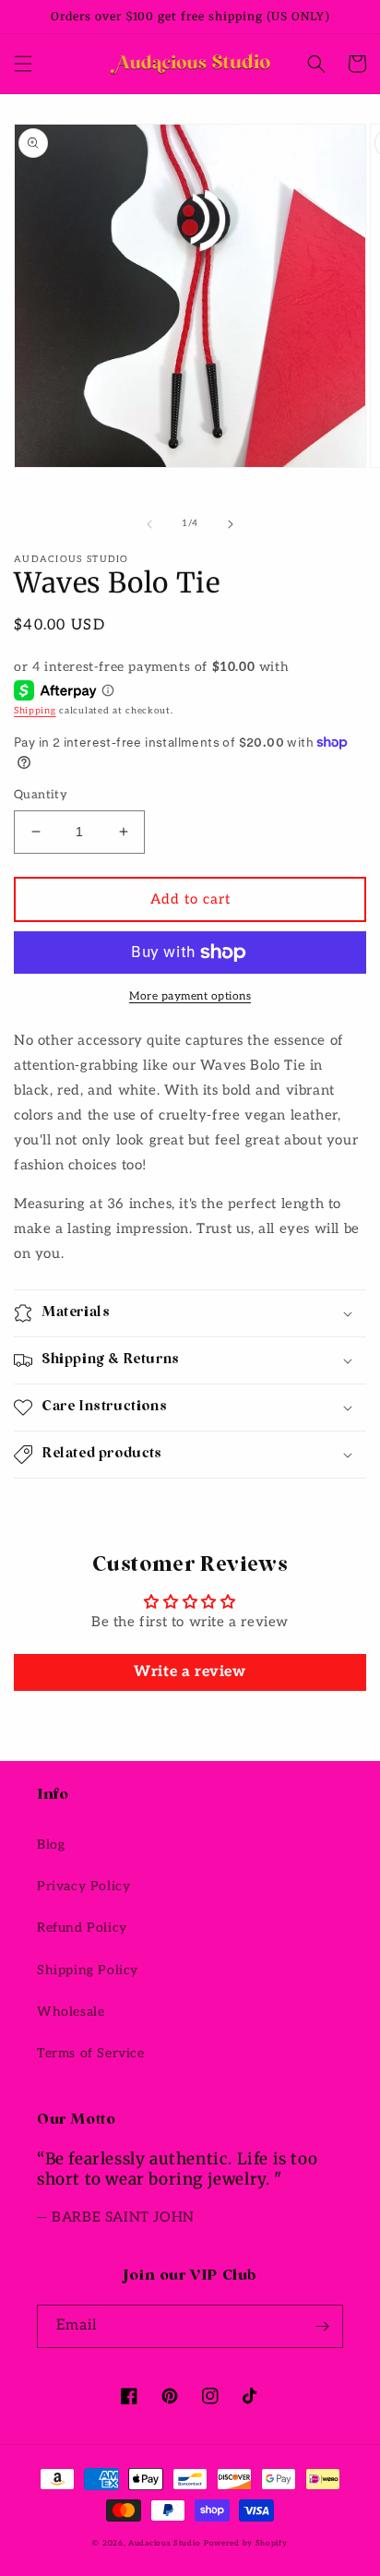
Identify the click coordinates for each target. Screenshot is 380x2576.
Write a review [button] (190, 1672)
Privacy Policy (83, 1886)
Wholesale (71, 2012)
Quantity (41, 795)
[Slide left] (149, 524)
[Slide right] (231, 524)
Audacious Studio (164, 2543)
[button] (23, 64)
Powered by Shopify (246, 2543)
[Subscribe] (322, 2326)
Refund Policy (82, 1928)
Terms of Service (91, 2053)
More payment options (190, 996)
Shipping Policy (88, 1970)
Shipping (35, 711)
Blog (51, 1845)
